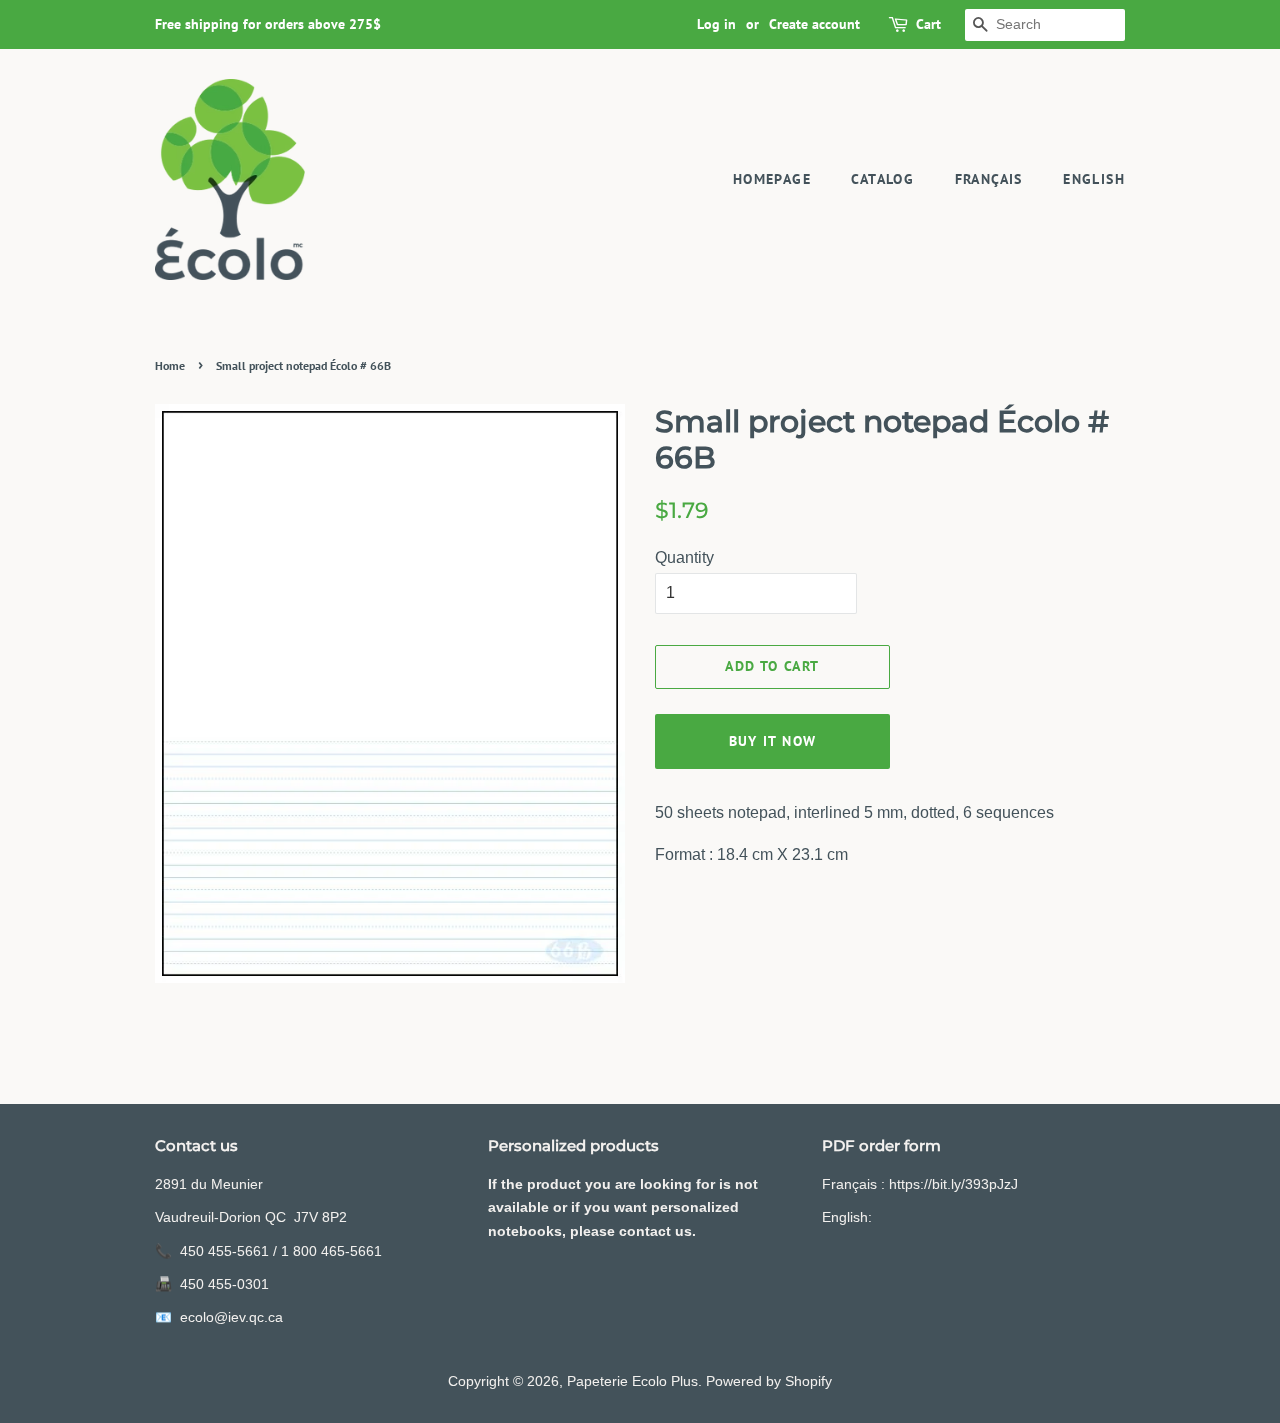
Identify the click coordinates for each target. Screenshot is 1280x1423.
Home (170, 365)
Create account (814, 24)
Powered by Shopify (769, 1381)
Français (989, 179)
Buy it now (773, 741)
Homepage (772, 179)
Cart (928, 24)
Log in (716, 24)
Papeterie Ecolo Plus (632, 1381)
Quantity (684, 557)
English (1094, 179)
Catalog (882, 179)
